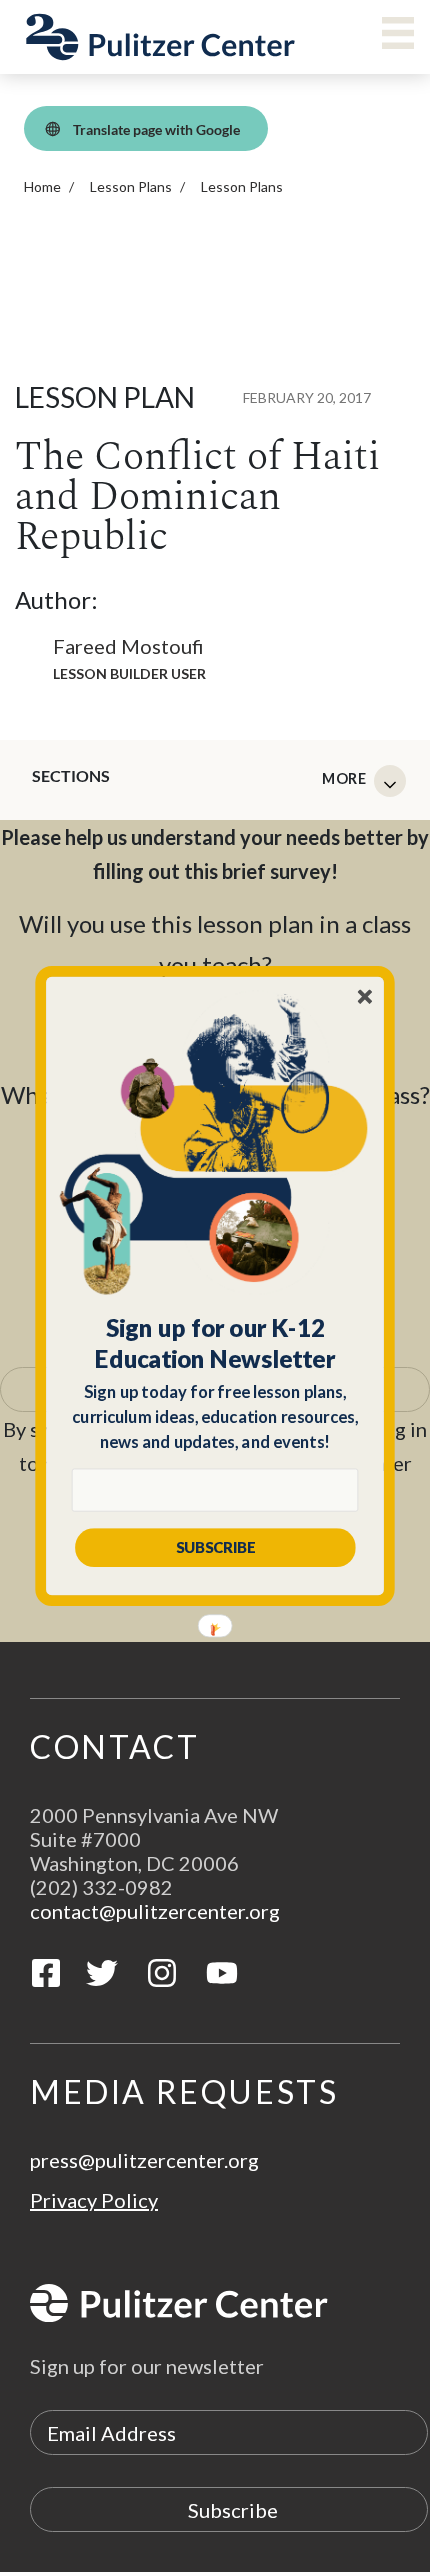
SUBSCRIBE (215, 1547)
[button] (215, 1343)
